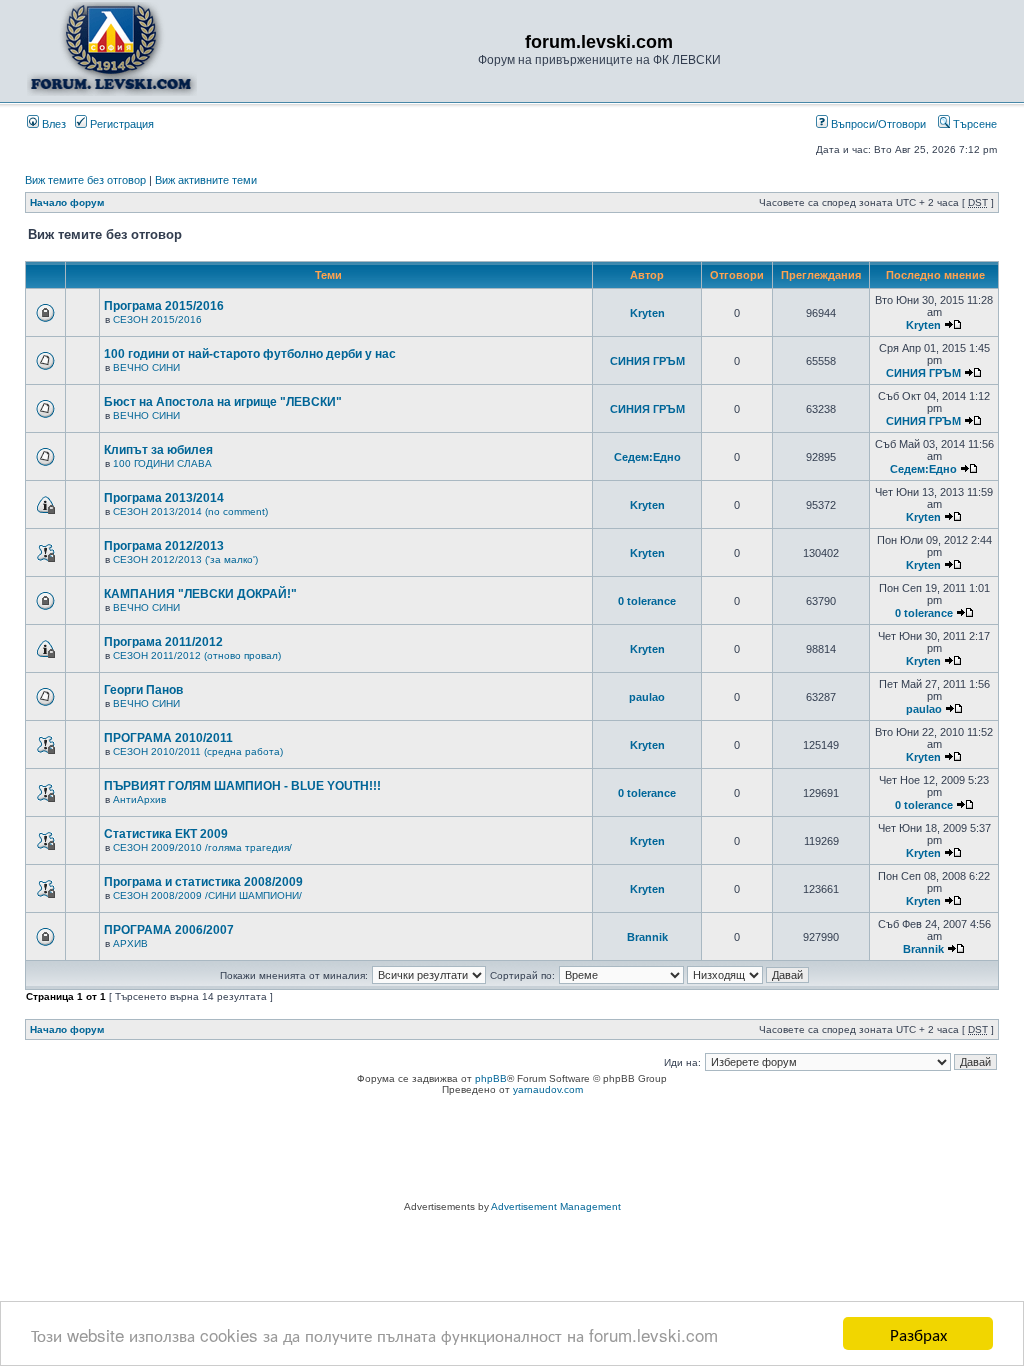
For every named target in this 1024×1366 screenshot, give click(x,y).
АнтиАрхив (139, 799)
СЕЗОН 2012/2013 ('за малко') (185, 559)
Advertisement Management (556, 1206)
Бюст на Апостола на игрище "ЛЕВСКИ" (223, 402)
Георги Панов (143, 690)
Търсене (973, 124)
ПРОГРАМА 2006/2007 (169, 930)
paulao (647, 697)
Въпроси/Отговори (877, 124)
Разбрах (918, 1333)
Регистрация (120, 124)
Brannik (647, 937)
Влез (52, 124)
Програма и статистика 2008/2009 (203, 882)
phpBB (491, 1078)
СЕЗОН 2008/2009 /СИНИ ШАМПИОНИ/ (207, 895)
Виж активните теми (206, 180)
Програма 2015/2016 (164, 306)
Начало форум (67, 202)
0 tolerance (647, 601)
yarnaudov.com (548, 1089)
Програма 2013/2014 (164, 498)
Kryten (647, 313)
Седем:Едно (647, 457)
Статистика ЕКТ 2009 (166, 834)
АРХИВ (130, 943)
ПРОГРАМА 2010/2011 (168, 738)
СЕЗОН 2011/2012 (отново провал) (197, 655)
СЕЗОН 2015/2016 (157, 319)
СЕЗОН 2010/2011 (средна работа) (198, 751)
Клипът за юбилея (158, 450)
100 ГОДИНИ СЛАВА (162, 463)
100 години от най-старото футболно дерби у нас (250, 354)
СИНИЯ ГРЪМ (647, 361)
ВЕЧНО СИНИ (146, 367)
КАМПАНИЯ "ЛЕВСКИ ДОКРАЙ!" (200, 594)
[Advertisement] (512, 1151)
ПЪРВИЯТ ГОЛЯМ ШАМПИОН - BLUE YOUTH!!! (242, 786)
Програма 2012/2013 (164, 546)
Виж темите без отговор (85, 180)
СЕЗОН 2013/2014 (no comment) (190, 511)
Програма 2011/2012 (163, 642)
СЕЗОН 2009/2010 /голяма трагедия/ (202, 847)
